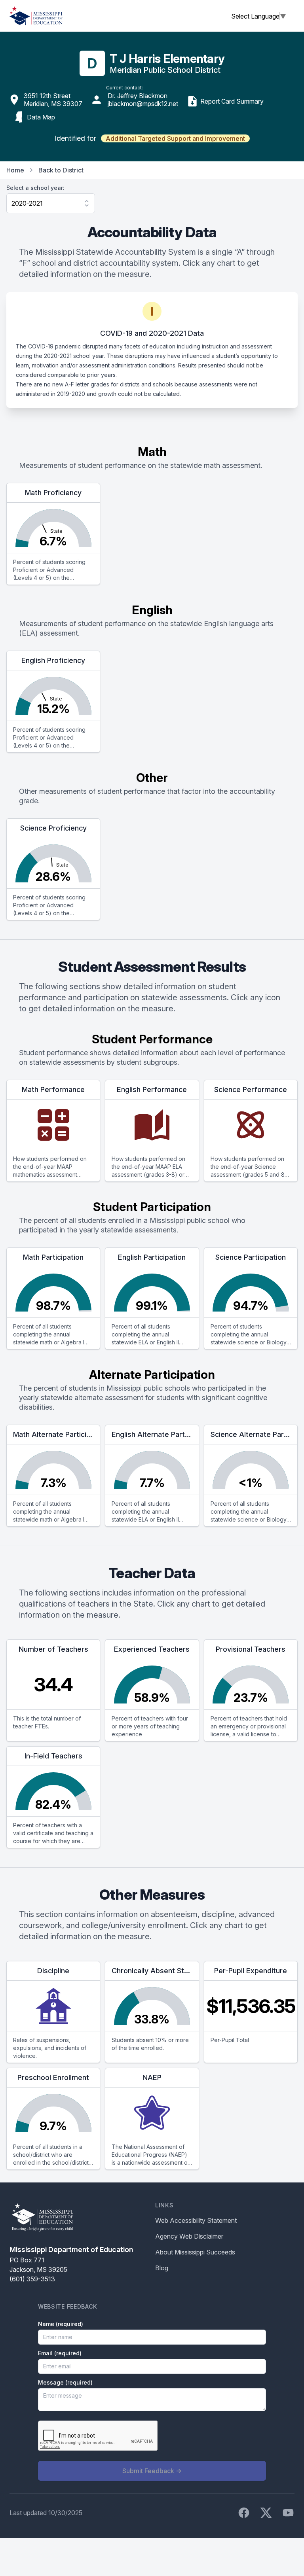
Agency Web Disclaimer (189, 2236)
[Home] (36, 16)
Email (60, 2353)
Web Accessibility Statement (196, 2220)
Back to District (61, 170)
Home (15, 170)
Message (65, 2382)
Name (61, 2324)
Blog (162, 2268)
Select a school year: (35, 188)
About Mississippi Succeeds (195, 2252)
